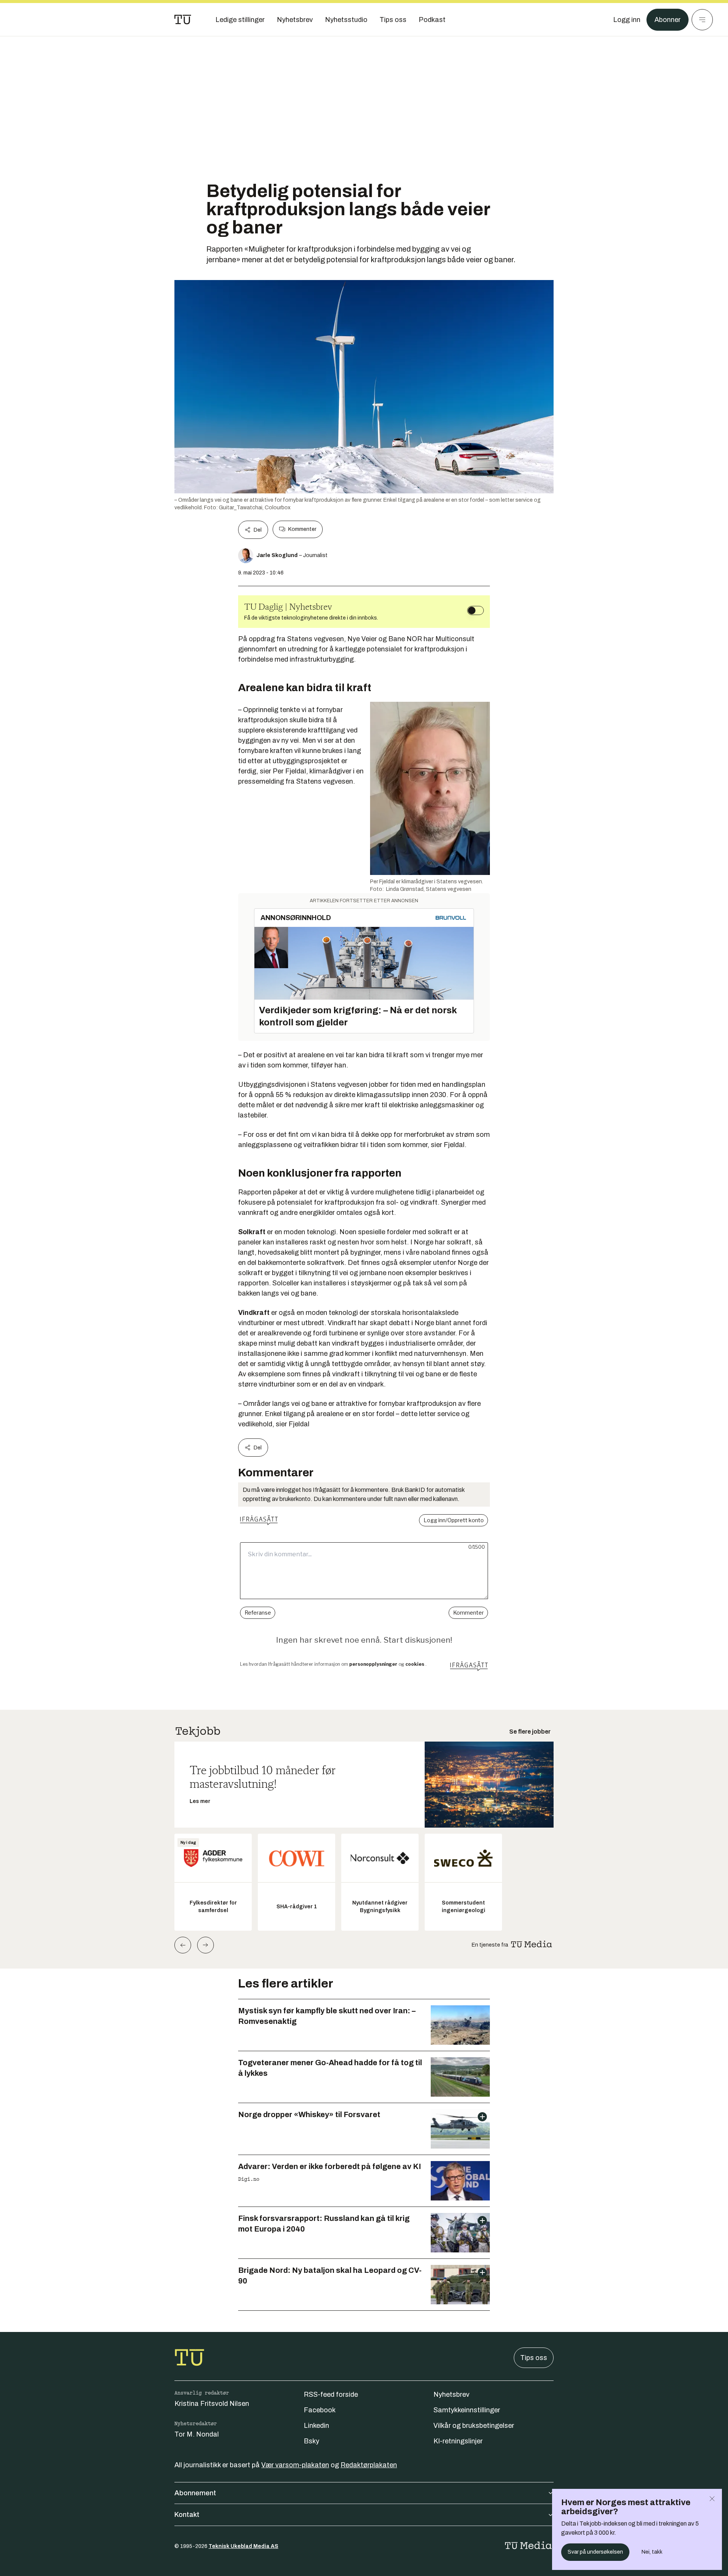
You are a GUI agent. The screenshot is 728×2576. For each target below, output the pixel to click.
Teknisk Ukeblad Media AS (243, 2546)
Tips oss (534, 2358)
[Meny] (702, 20)
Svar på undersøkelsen (595, 2552)
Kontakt (187, 2515)
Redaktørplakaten (369, 2465)
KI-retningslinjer (458, 2441)
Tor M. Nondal (197, 2434)
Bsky (311, 2441)
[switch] (475, 610)
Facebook (320, 2410)
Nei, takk (652, 2552)
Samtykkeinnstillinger (467, 2410)
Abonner (668, 20)
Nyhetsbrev (451, 2394)
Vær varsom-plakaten (295, 2465)
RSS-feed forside (331, 2394)
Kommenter (302, 529)
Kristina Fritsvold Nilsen (212, 2404)
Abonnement (195, 2493)
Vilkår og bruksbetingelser (474, 2426)
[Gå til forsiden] (183, 20)
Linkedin (316, 2426)
